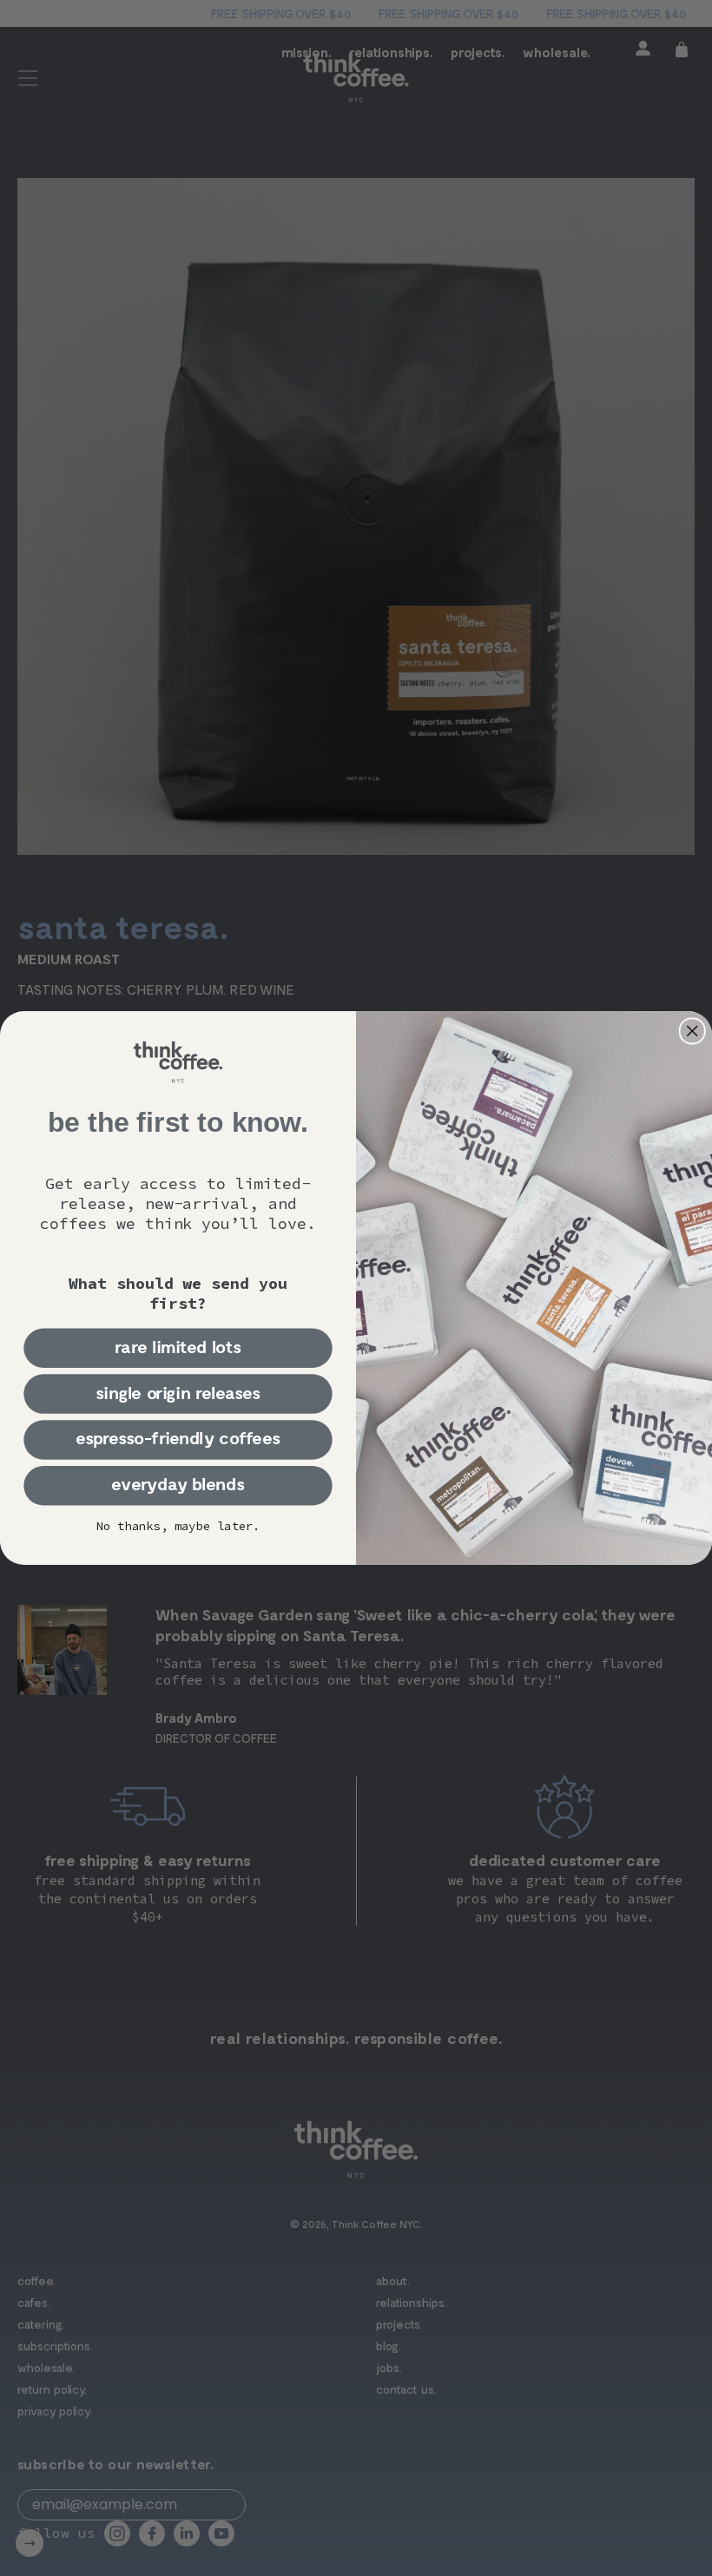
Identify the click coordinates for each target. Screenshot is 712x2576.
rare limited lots (178, 1347)
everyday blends (178, 1485)
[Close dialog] (692, 1031)
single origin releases (178, 1393)
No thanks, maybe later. (178, 1525)
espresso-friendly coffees (178, 1439)
